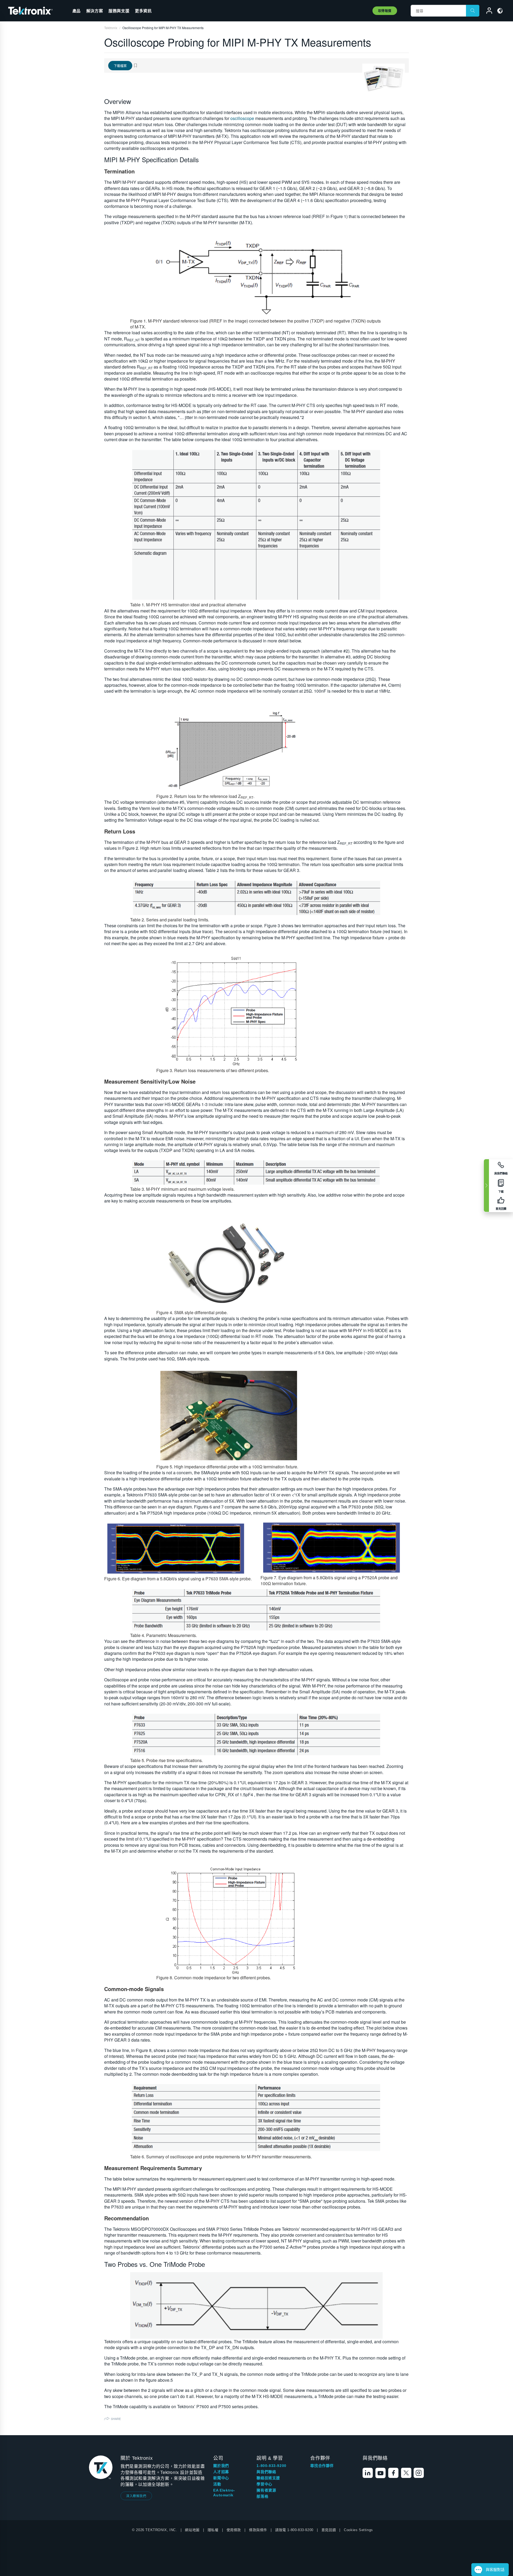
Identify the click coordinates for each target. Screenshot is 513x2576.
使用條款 (234, 2530)
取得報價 (385, 11)
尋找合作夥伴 (322, 2466)
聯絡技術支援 (268, 2478)
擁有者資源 (266, 2490)
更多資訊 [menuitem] (143, 11)
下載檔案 (120, 66)
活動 (217, 2484)
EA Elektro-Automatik (224, 2493)
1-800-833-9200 (271, 2466)
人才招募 (221, 2472)
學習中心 (264, 2484)
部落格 (262, 2496)
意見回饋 (329, 2530)
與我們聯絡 (266, 2472)
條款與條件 (258, 2530)
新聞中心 (221, 2478)
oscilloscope (242, 118)
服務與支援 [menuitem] (119, 11)
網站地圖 (192, 2530)
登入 (487, 11)
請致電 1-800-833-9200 (294, 2530)
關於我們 (221, 2466)
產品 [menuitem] (77, 11)
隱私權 (213, 2530)
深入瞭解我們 (136, 2496)
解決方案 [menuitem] (95, 11)
